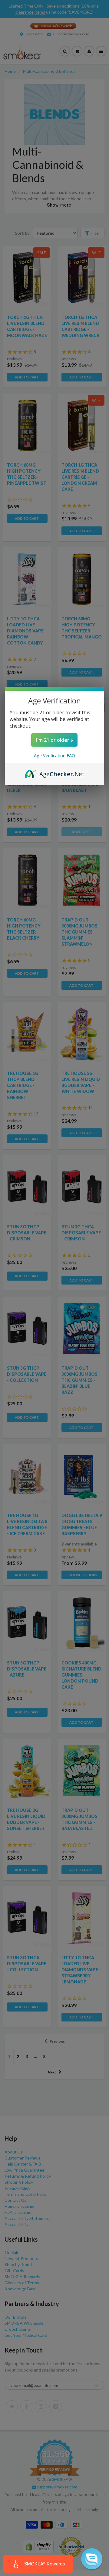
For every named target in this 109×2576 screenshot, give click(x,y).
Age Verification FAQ (54, 756)
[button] (92, 2559)
